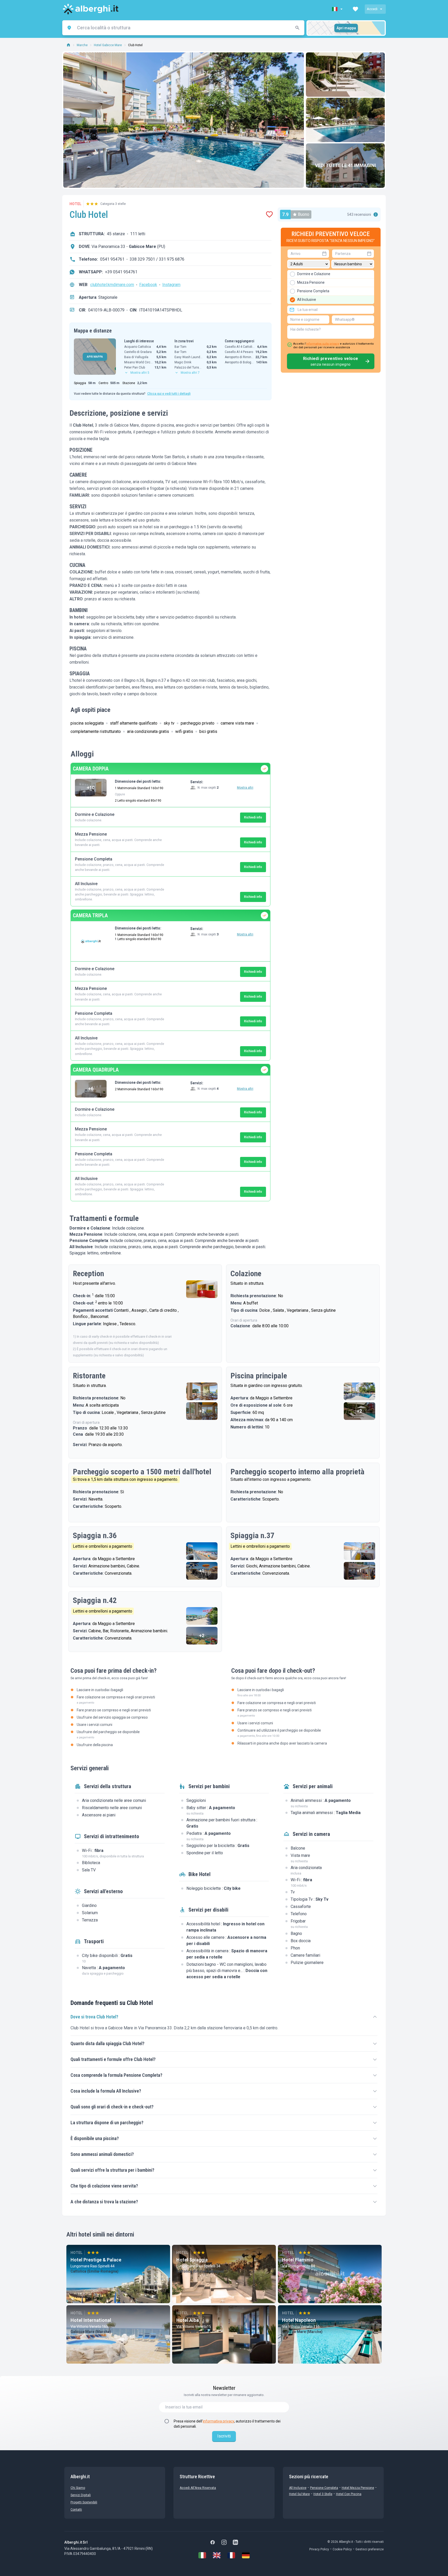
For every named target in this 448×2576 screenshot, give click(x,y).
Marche (82, 45)
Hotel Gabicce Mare (108, 45)
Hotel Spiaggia (192, 2260)
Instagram (171, 285)
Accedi (372, 9)
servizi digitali (81, 2495)
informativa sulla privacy (323, 344)
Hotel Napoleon (299, 2320)
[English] (217, 2555)
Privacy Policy (319, 2549)
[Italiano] (202, 2555)
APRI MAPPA (95, 357)
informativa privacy (218, 2421)
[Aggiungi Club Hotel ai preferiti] (269, 214)
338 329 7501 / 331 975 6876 (157, 259)
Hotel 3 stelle (323, 2494)
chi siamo (78, 2488)
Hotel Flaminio (298, 2260)
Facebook (148, 285)
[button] (338, 9)
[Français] (231, 2555)
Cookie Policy (342, 2549)
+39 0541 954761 (121, 272)
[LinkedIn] (235, 2542)
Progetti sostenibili (84, 2502)
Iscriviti (224, 2436)
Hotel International (91, 2320)
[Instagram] (224, 2542)
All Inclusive (298, 2488)
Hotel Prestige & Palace (96, 2260)
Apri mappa (346, 28)
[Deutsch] (246, 2555)
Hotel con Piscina (349, 2494)
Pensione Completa (324, 2488)
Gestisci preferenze (370, 2549)
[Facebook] (213, 2542)
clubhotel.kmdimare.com (112, 285)
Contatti (76, 2510)
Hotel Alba (188, 2320)
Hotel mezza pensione (358, 2488)
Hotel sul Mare (299, 2494)
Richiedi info (253, 817)
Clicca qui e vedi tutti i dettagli (169, 394)
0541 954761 (112, 259)
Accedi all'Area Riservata (198, 2488)
